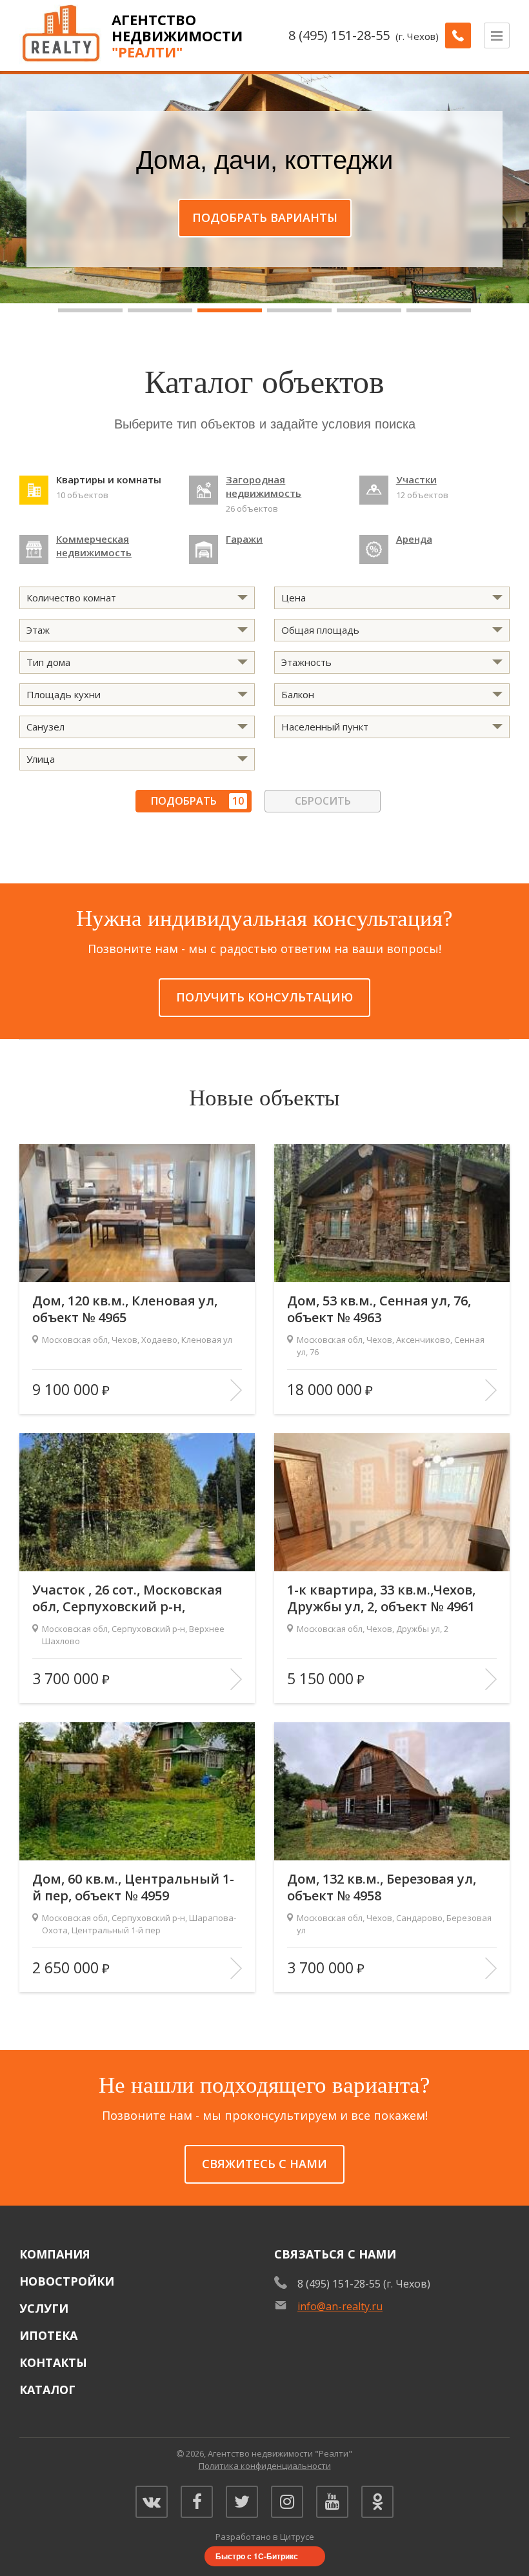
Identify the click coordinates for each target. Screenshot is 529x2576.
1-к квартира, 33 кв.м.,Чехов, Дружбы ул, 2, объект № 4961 (381, 1598)
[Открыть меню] (497, 35)
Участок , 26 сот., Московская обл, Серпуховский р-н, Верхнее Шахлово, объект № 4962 (127, 1598)
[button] (90, 310)
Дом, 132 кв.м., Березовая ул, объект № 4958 (382, 1887)
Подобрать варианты (265, 217)
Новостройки (67, 2281)
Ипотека (48, 2335)
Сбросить (323, 801)
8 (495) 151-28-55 (339, 35)
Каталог (47, 2390)
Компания (55, 2254)
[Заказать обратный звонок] (458, 35)
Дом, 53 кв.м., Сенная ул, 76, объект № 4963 (379, 1309)
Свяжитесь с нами (264, 2164)
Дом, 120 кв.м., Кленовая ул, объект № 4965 (125, 1309)
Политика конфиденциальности (265, 2466)
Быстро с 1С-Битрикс (257, 2556)
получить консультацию (264, 997)
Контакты (53, 2362)
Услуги (44, 2308)
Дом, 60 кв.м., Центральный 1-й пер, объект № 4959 (133, 1887)
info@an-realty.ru (340, 2306)
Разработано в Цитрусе (265, 2537)
